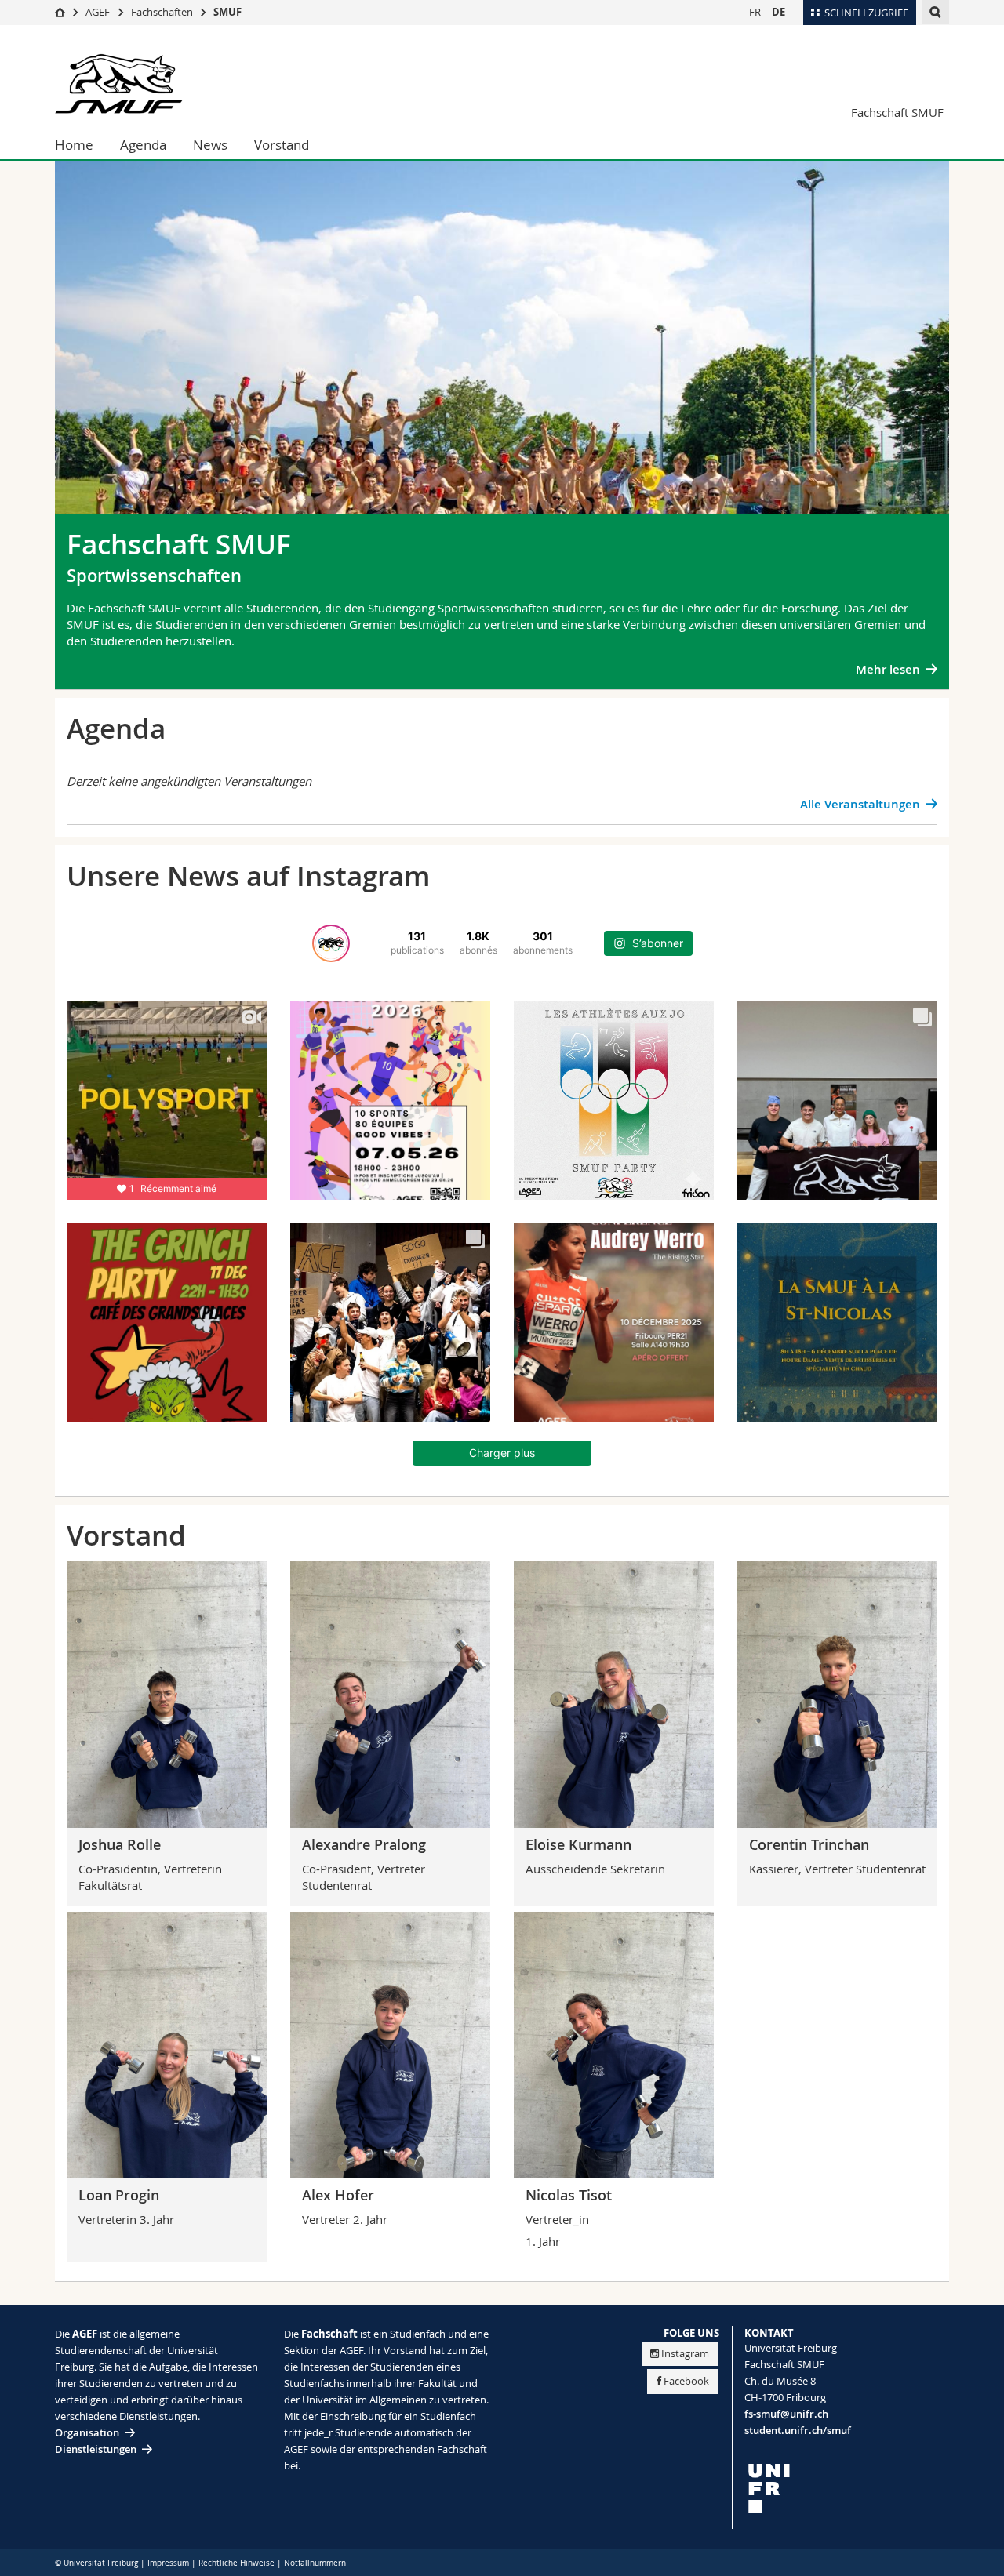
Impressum (168, 2563)
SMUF (227, 12)
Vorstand (282, 145)
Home (74, 145)
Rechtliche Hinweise (236, 2563)
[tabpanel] (502, 357)
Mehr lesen (888, 669)
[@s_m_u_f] (331, 943)
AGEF (98, 12)
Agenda (143, 145)
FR (755, 12)
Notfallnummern (315, 2563)
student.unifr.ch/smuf (798, 2430)
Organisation (87, 2432)
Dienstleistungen (96, 2449)
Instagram (685, 2353)
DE (778, 12)
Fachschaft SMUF (897, 112)
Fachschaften (162, 12)
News (210, 145)
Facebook (686, 2381)
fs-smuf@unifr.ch (786, 2414)
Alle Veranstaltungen (860, 804)
